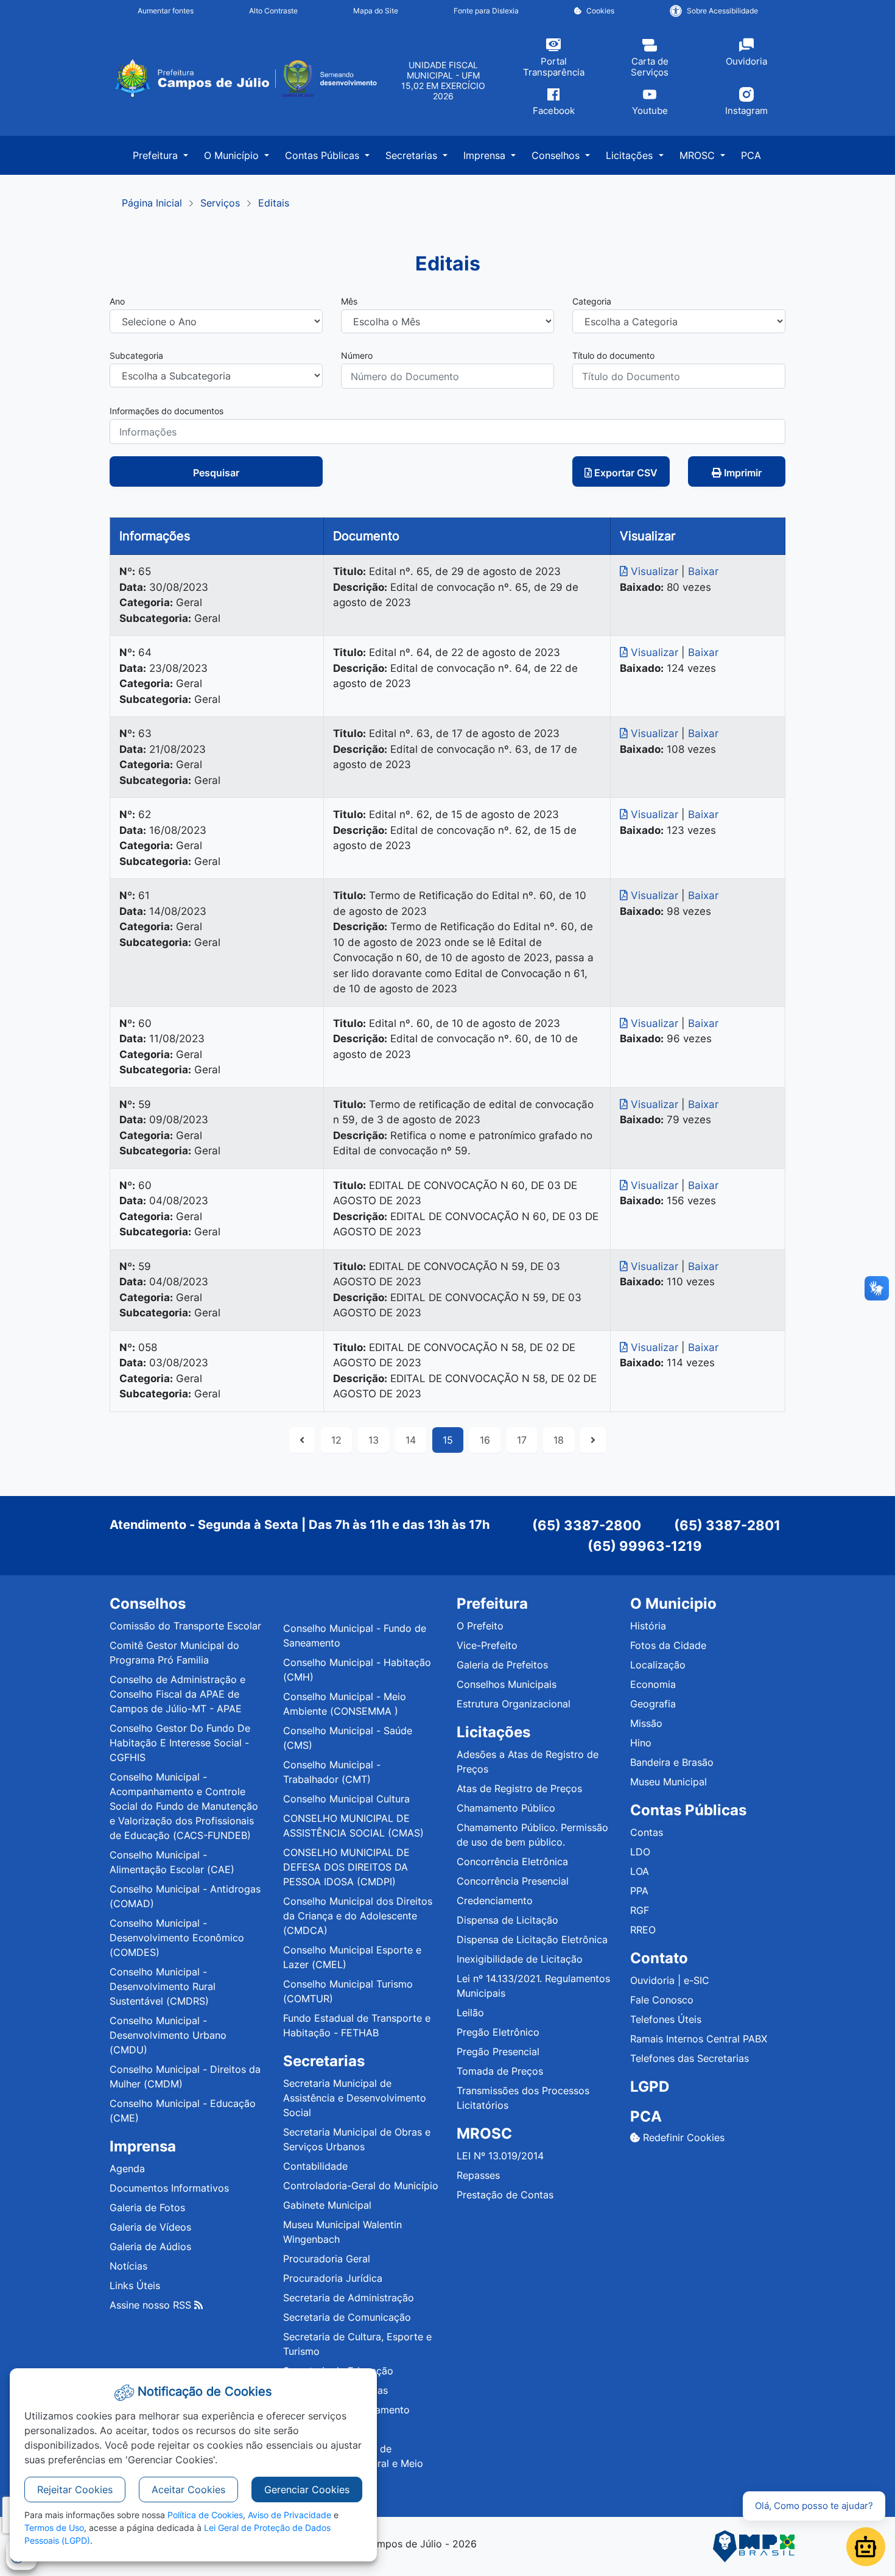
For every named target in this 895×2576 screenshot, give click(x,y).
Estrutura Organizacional (514, 1704)
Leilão (470, 2013)
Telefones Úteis (666, 2019)
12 (336, 1440)
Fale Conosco (662, 2000)
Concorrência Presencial (513, 1881)
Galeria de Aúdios (150, 2246)
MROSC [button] (699, 155)
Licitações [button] (631, 155)
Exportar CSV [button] (625, 473)
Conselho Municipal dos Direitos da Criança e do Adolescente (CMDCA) (358, 1916)
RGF (640, 1910)
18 (559, 1440)
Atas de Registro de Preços (519, 1788)
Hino (641, 1743)
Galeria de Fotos (147, 2207)
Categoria (592, 301)
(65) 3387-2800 (587, 1525)
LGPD (650, 2087)
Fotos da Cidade (668, 1645)
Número (357, 355)
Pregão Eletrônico (498, 2032)
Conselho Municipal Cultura (346, 1799)
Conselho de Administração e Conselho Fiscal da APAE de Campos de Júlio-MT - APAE (177, 1694)
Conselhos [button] (557, 155)
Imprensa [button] (486, 155)
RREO (643, 1930)
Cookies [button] (600, 11)
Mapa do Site (376, 11)
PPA (639, 1891)
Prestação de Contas (505, 2195)
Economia (653, 1684)
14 (411, 1440)
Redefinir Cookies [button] (682, 2137)
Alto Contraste (273, 11)
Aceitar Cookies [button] (188, 2490)
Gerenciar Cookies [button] (307, 2490)
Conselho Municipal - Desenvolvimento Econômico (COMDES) (177, 1938)
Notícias (128, 2266)
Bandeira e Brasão (672, 1762)
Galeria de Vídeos (150, 2227)
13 (374, 1440)
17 (522, 1440)
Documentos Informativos (169, 2188)
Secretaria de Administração (349, 2298)
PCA (751, 155)
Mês (349, 301)
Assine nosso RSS (152, 2305)
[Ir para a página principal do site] (245, 79)
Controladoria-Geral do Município (361, 2186)
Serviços (220, 203)
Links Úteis (135, 2285)
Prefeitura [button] (157, 155)
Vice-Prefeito (487, 1645)
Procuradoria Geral (327, 2259)
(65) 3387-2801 (727, 1525)
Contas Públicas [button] (324, 155)
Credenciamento (495, 1900)
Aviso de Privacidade (290, 2515)
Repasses (478, 2175)
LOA (640, 1871)
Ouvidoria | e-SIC (670, 1980)
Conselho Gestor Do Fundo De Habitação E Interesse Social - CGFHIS (180, 1743)
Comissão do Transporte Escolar (185, 1626)
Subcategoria (136, 355)
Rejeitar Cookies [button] (75, 2490)
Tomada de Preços (500, 2071)
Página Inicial (152, 203)
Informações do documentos (167, 411)
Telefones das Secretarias (690, 2058)
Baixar (703, 571)
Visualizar (655, 571)
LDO (640, 1852)
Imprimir (742, 473)
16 (485, 1440)
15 (448, 1440)
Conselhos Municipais (507, 1684)
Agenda (127, 2168)
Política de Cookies (205, 2515)
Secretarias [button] (413, 155)
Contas (647, 1832)
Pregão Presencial (498, 2052)
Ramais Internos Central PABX (699, 2039)
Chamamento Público (506, 1808)
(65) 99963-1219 (645, 1546)
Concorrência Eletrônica (512, 1861)
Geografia (653, 1704)
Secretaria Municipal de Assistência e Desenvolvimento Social (355, 2098)
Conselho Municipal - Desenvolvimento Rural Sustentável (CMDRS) (163, 1986)
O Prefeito (480, 1626)
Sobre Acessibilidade (722, 11)
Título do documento (613, 355)
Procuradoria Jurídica (333, 2278)
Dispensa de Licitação (507, 1920)
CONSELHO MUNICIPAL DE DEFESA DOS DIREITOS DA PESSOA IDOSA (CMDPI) (346, 1867)
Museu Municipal (669, 1782)
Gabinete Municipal (327, 2205)
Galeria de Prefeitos (502, 1665)
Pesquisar (216, 473)
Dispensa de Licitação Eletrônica (532, 1939)
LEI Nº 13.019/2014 (500, 2156)
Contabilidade (315, 2166)
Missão (646, 1723)
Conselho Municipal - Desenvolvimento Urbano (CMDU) (168, 2035)
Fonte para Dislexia (486, 11)
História (648, 1626)
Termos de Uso (54, 2528)
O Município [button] (233, 155)
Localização (658, 1665)
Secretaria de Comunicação (347, 2317)
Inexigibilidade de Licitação (520, 1959)
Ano (117, 301)
